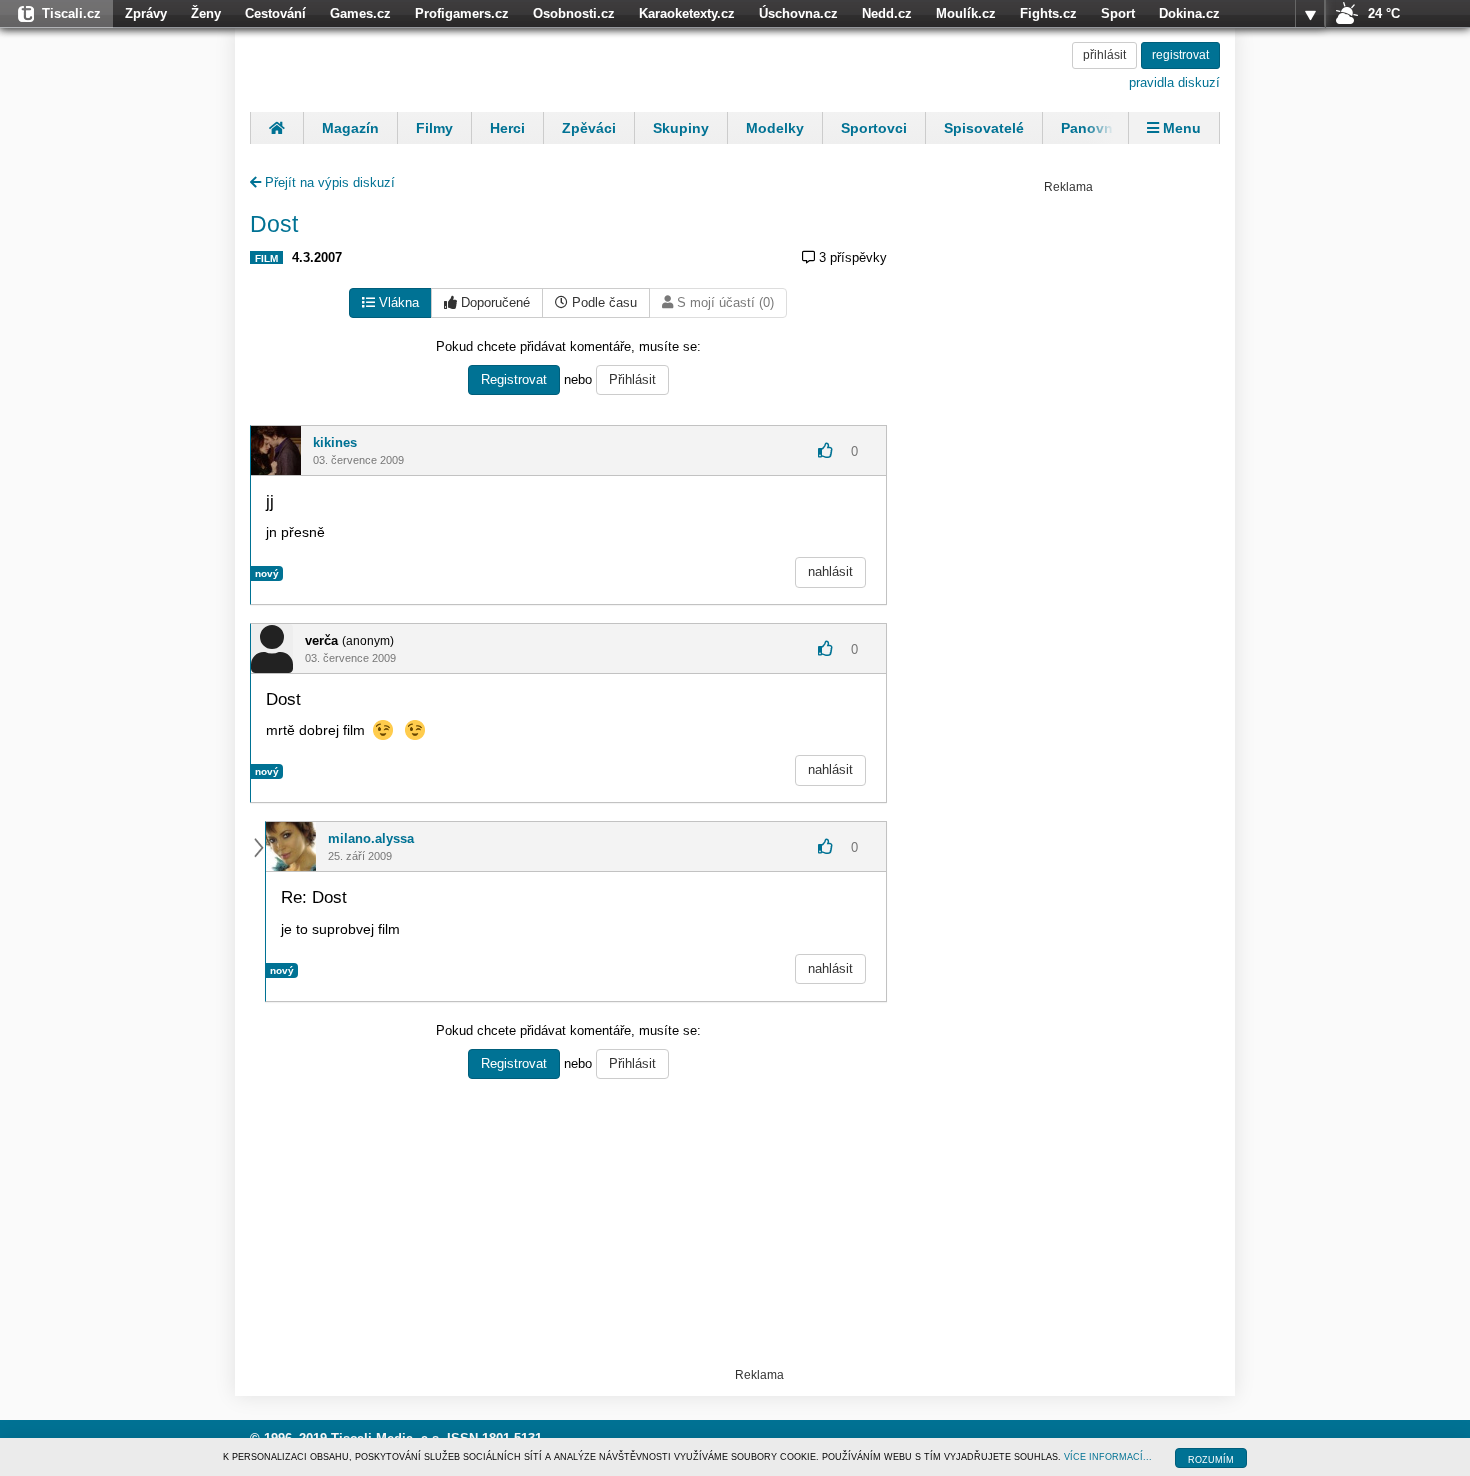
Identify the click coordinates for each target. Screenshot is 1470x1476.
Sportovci (874, 128)
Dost (274, 224)
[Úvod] (276, 128)
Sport (1118, 13)
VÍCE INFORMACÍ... (1108, 1457)
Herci (507, 128)
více (1310, 14)
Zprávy (146, 13)
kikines (335, 442)
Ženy (206, 13)
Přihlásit (632, 379)
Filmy (434, 128)
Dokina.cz (1189, 13)
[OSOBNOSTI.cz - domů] (380, 67)
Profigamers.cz (462, 13)
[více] (1310, 14)
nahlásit (830, 571)
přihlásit (1104, 55)
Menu (1180, 128)
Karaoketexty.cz (687, 13)
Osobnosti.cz (574, 13)
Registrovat (514, 379)
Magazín (350, 128)
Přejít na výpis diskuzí (328, 182)
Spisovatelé (984, 128)
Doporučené (493, 302)
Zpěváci (589, 128)
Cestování (275, 13)
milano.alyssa (371, 838)
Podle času (602, 302)
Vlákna (397, 302)
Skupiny (681, 128)
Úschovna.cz (798, 13)
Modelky (775, 128)
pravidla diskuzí (1174, 82)
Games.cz (360, 13)
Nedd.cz (887, 13)
